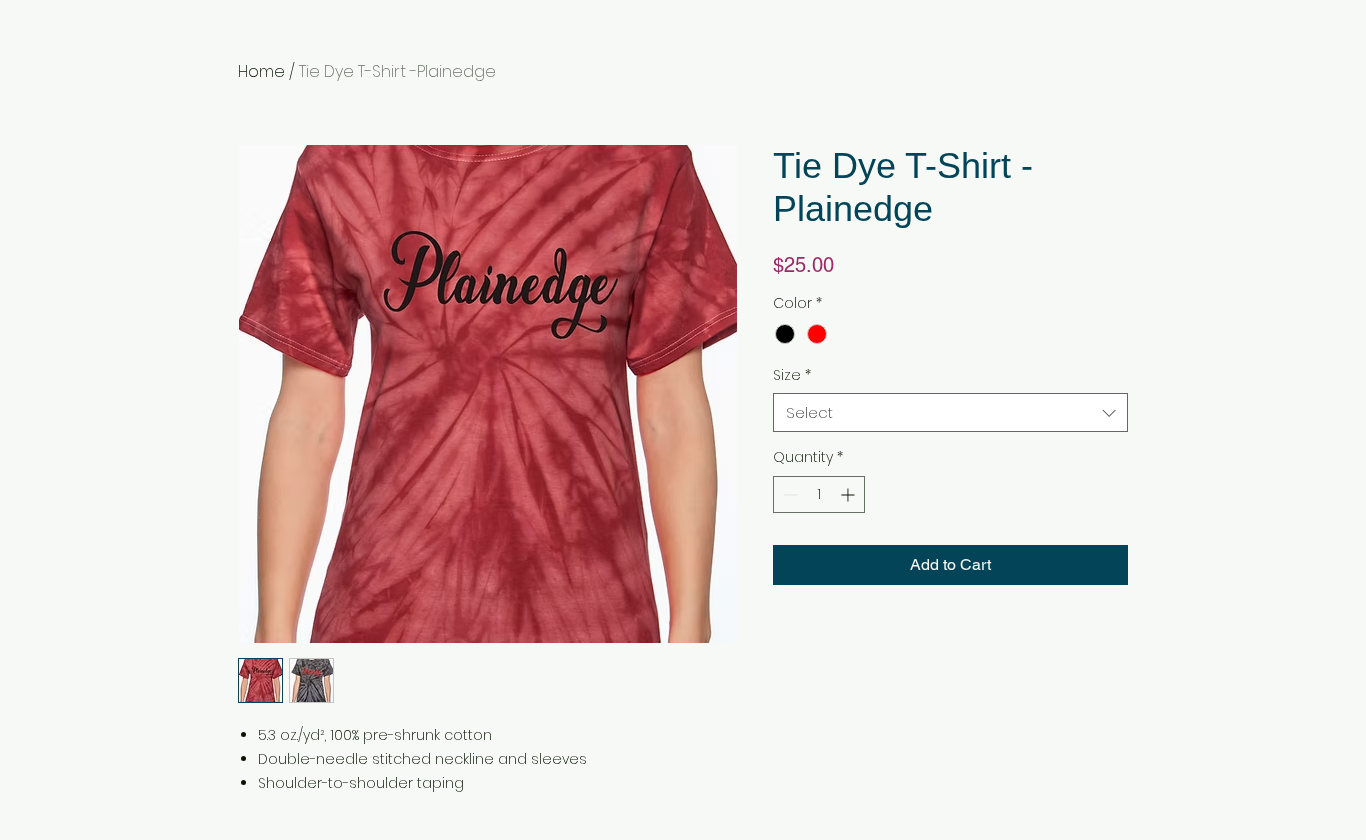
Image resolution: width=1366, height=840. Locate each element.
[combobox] (950, 412)
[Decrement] (788, 494)
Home (261, 71)
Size (792, 375)
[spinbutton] (819, 494)
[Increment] (849, 494)
